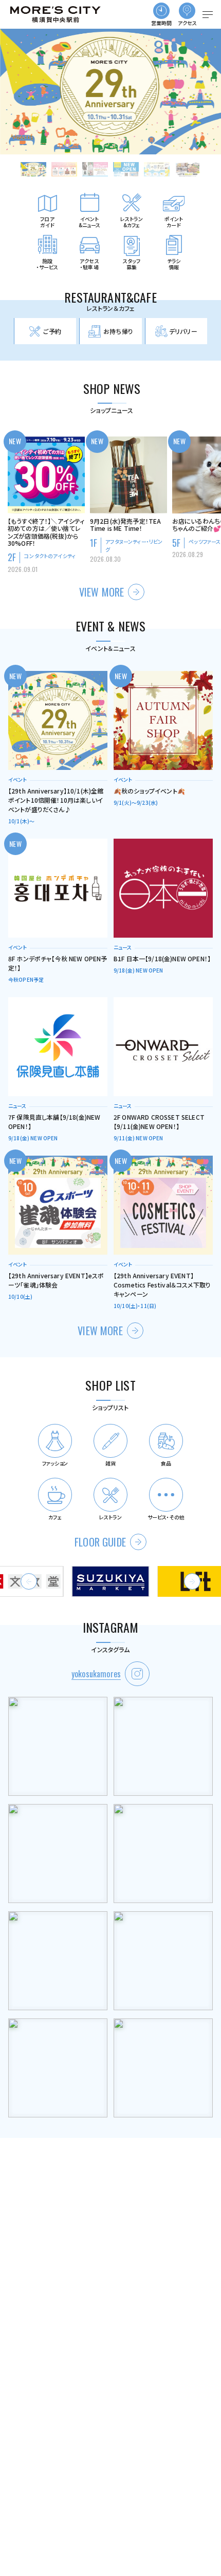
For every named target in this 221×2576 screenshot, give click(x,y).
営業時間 (162, 23)
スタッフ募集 (132, 264)
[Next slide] (192, 1581)
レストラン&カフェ (132, 222)
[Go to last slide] (29, 1581)
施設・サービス (48, 264)
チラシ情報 (174, 264)
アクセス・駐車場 (89, 264)
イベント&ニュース (90, 222)
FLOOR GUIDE (100, 1542)
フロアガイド (47, 222)
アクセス (188, 23)
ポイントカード (174, 222)
